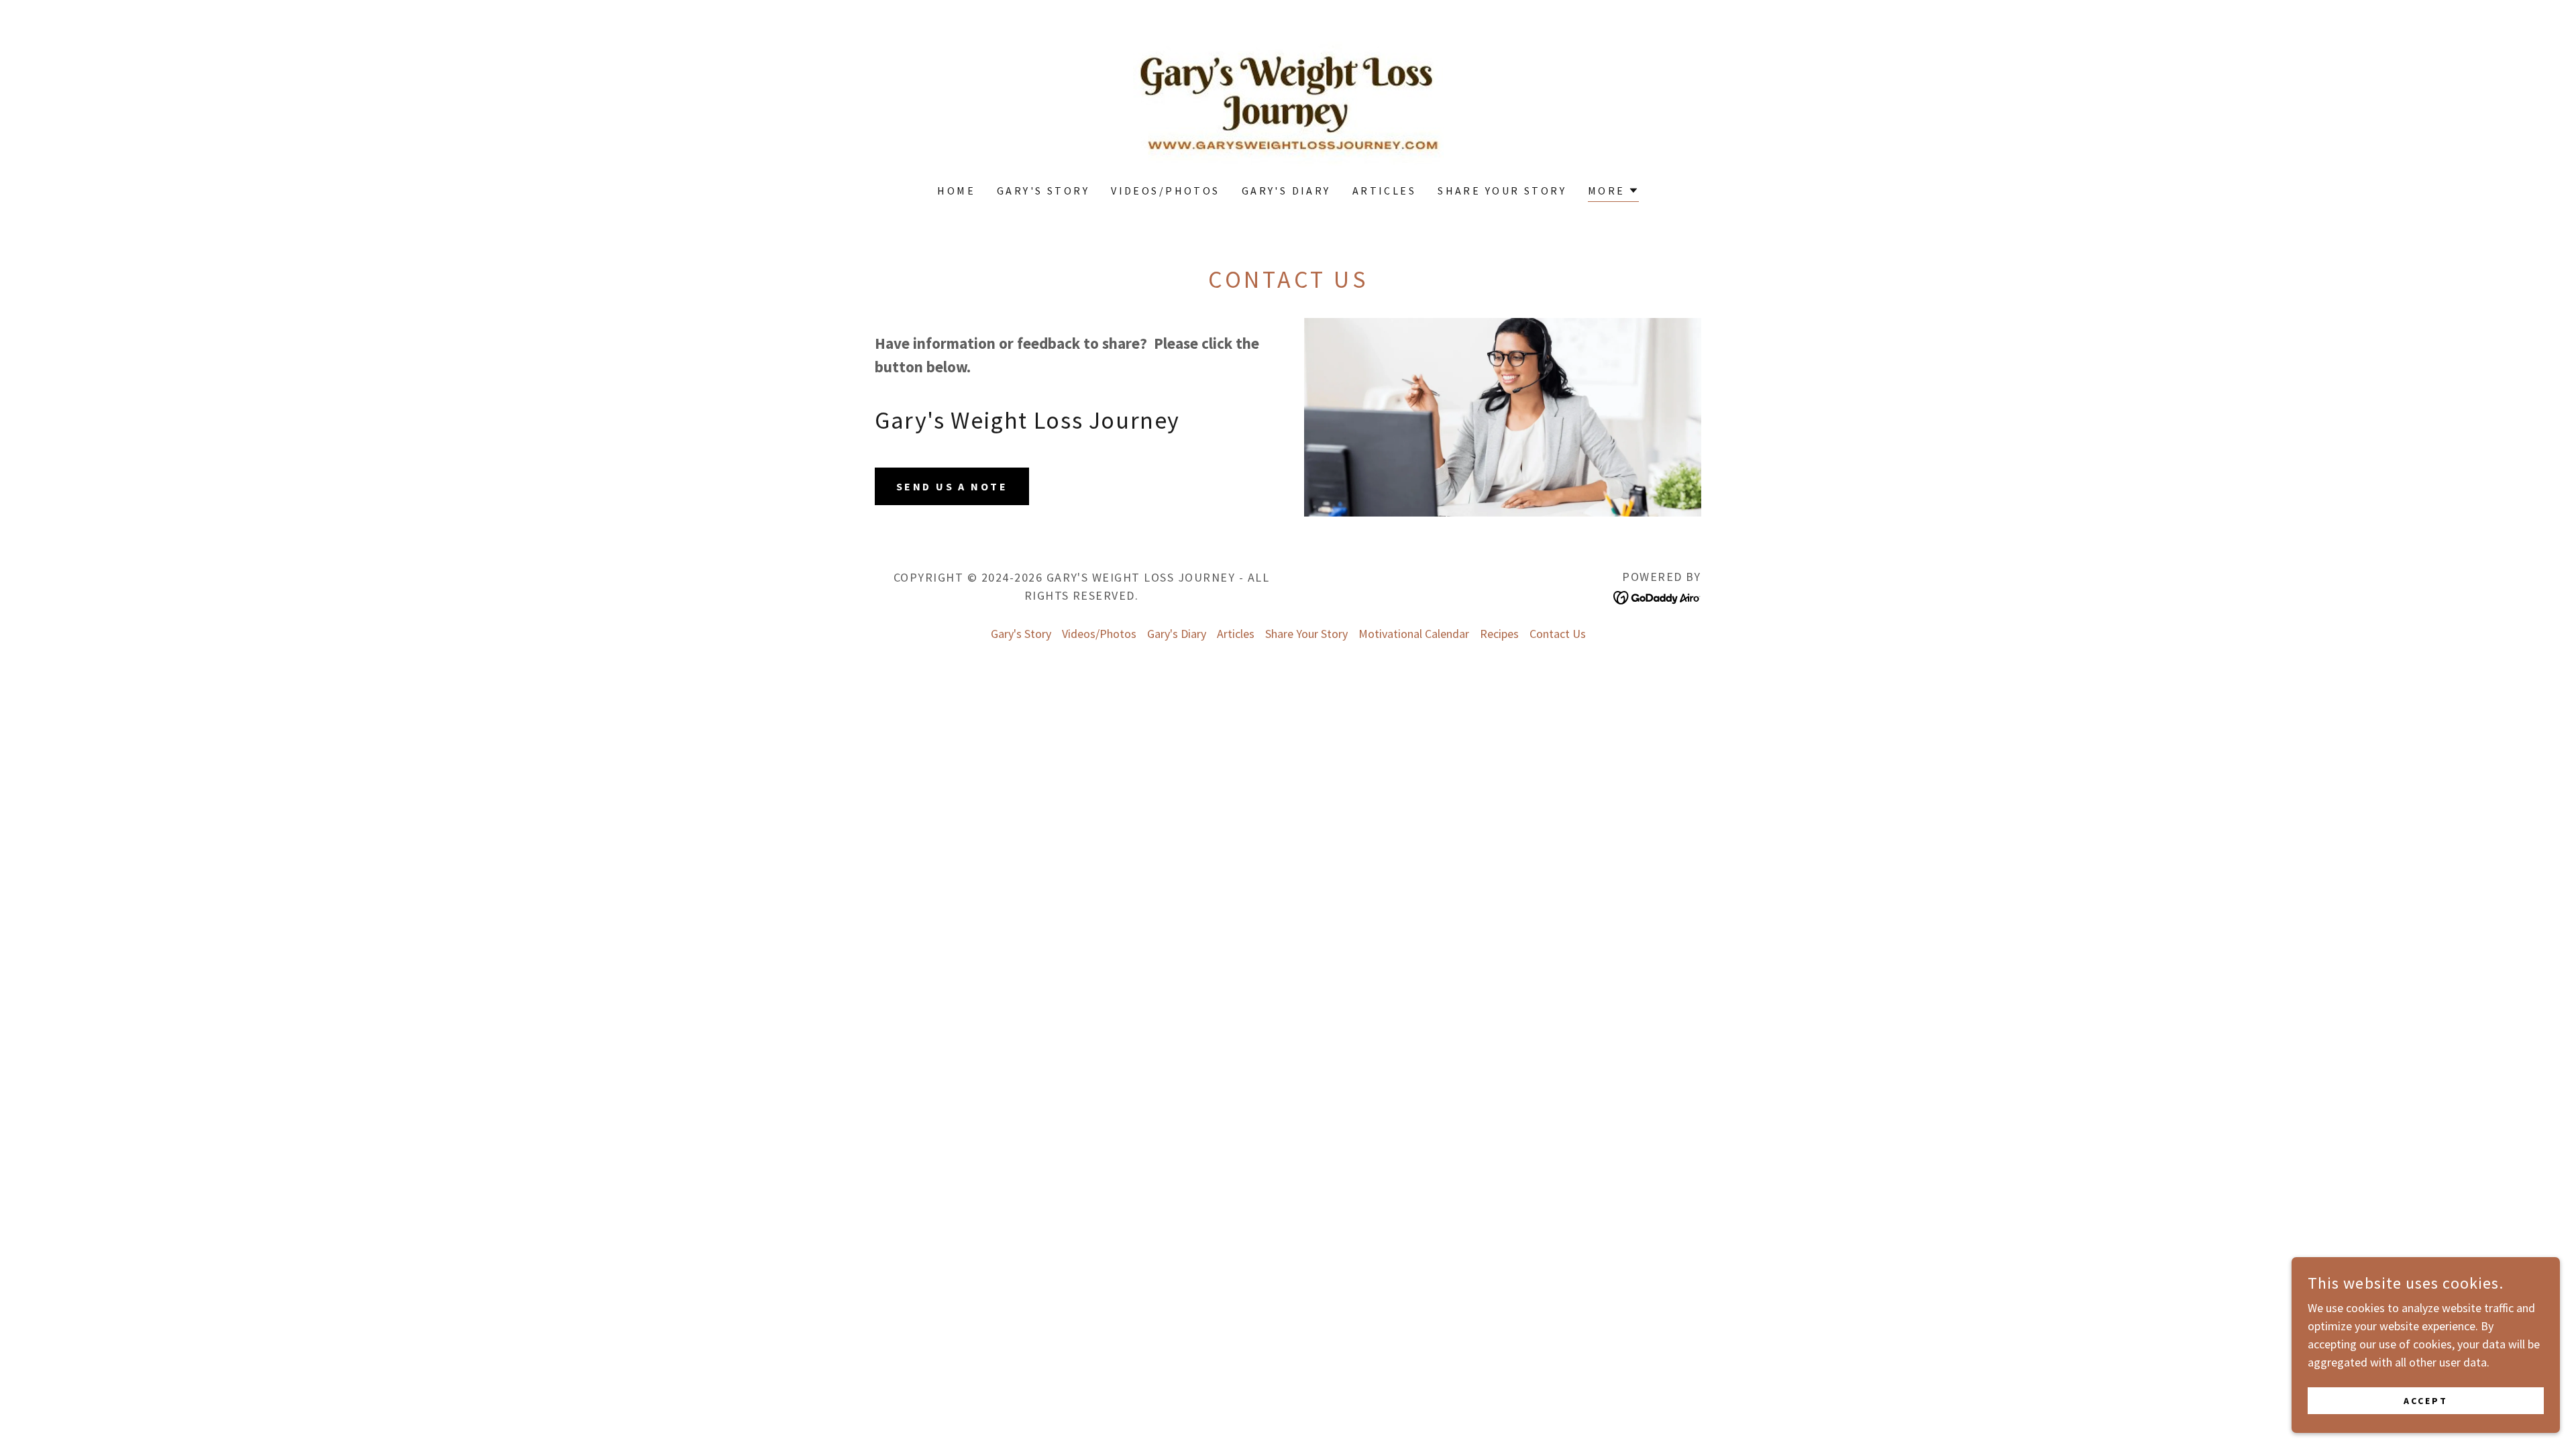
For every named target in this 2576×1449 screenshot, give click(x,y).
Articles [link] (1384, 191)
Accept (2426, 1401)
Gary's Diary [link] (1286, 191)
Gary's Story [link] (1043, 191)
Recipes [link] (1499, 634)
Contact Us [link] (1558, 634)
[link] (1288, 100)
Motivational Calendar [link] (1414, 634)
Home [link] (956, 191)
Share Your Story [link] (1502, 191)
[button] (1613, 192)
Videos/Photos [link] (1166, 191)
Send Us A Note (952, 486)
